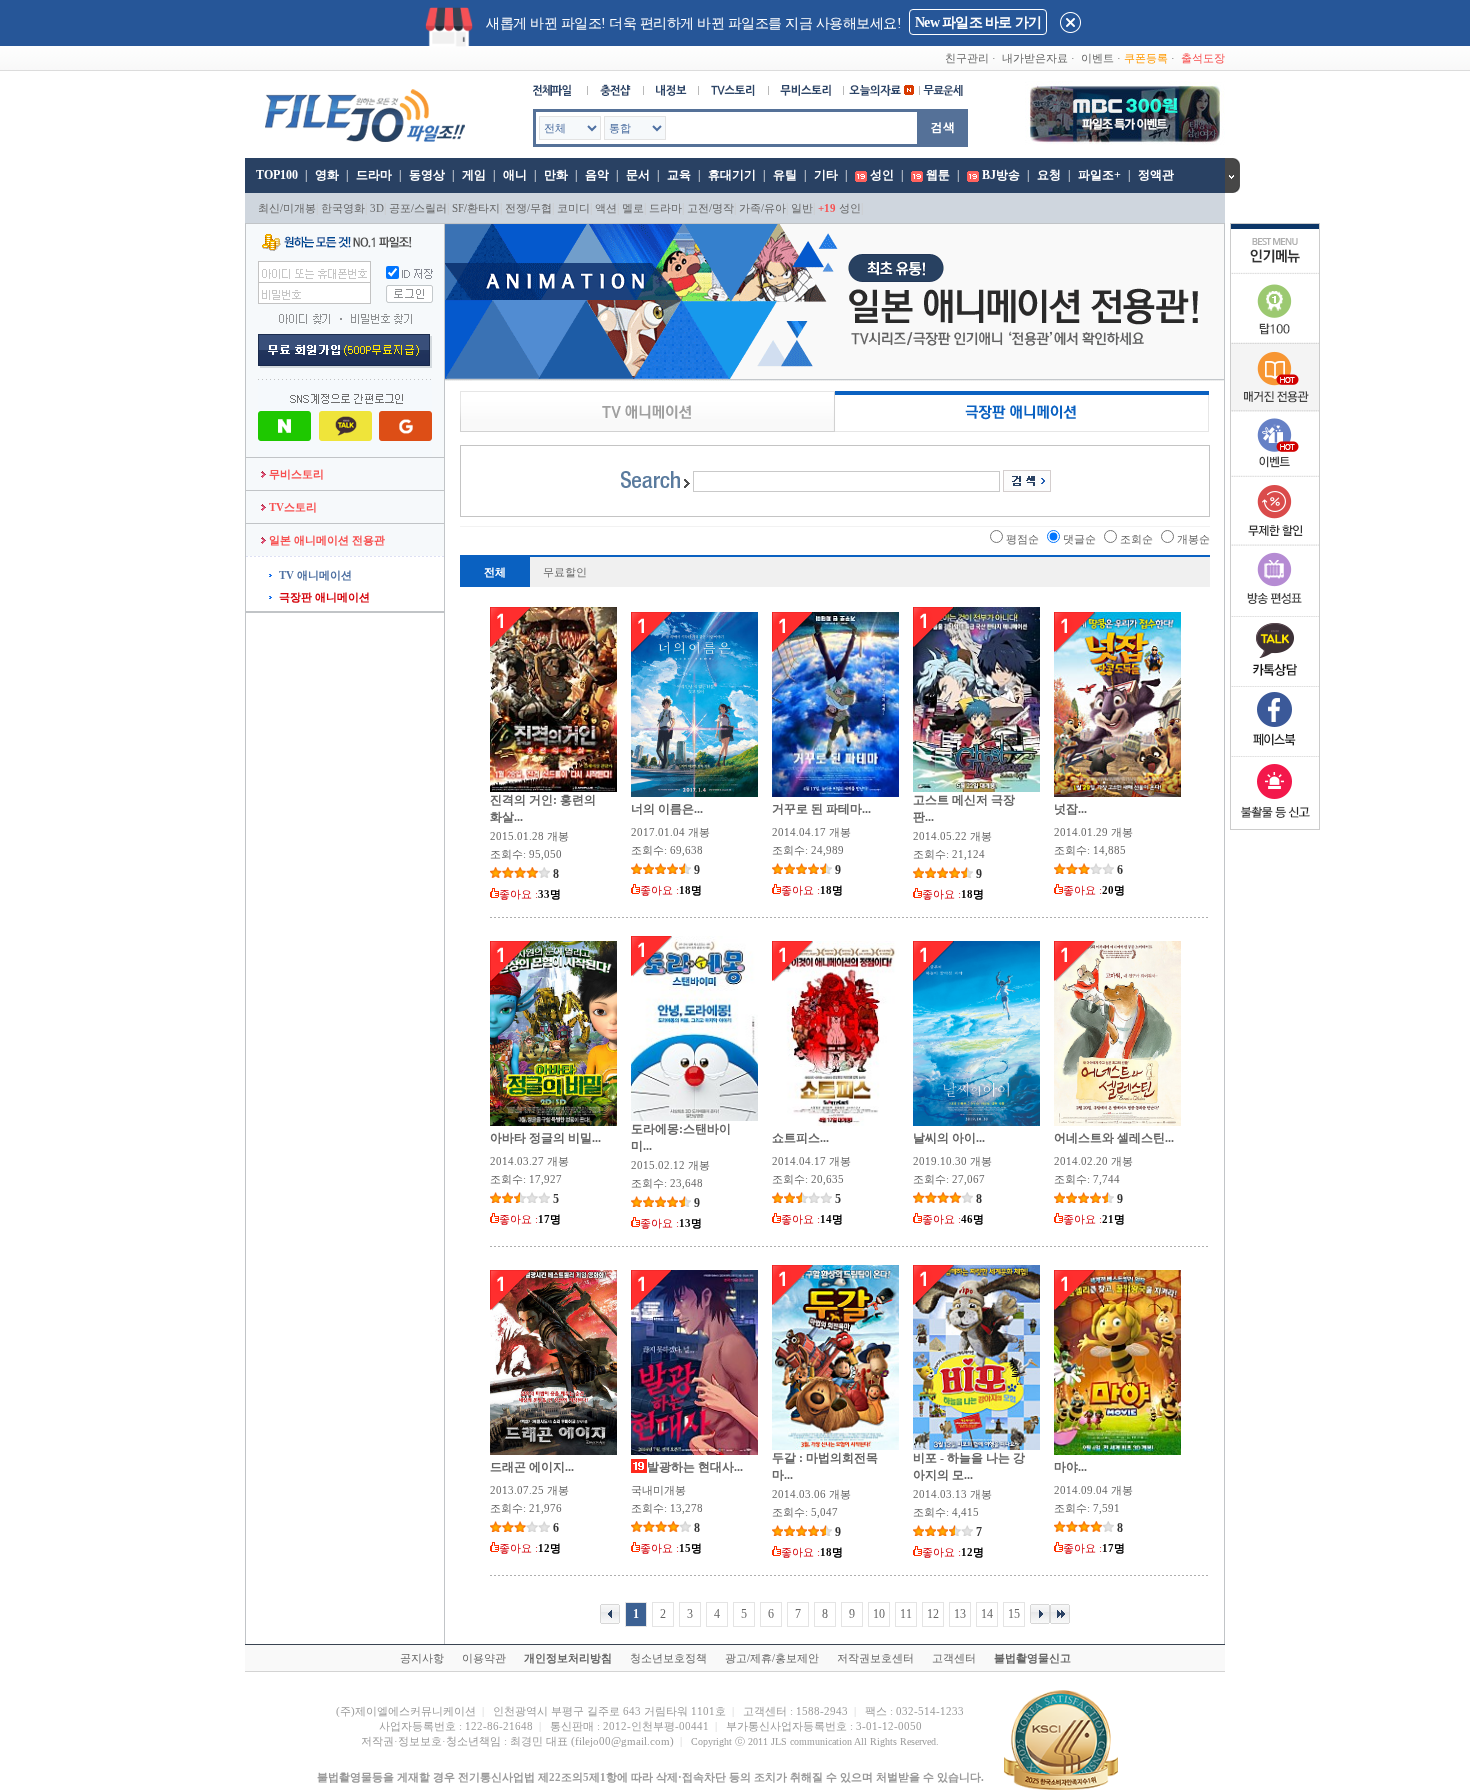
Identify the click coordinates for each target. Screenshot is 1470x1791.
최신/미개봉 (287, 208)
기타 (826, 175)
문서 (638, 175)
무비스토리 (295, 474)
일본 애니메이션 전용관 (325, 540)
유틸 (785, 175)
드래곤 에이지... (532, 1467)
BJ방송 (1001, 175)
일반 (802, 208)
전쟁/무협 (528, 208)
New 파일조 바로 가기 (978, 22)
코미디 (573, 208)
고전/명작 (710, 208)
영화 (327, 175)
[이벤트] (1275, 472)
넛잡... (1070, 809)
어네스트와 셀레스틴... (1114, 1138)
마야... (1070, 1467)
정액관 (1156, 175)
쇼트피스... (800, 1138)
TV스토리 (291, 507)
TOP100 (275, 175)
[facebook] (1275, 752)
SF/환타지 (476, 208)
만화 (556, 175)
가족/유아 (762, 208)
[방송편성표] (1275, 612)
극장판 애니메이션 (324, 597)
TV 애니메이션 (315, 575)
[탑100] (1275, 340)
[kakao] (1275, 682)
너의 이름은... (667, 809)
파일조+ (1099, 175)
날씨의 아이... (949, 1138)
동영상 (427, 175)
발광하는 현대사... (695, 1467)
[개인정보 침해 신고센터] (1275, 822)
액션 (606, 208)
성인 (882, 175)
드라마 (374, 175)
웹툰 (938, 175)
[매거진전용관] (1275, 407)
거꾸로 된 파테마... (821, 809)
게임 (474, 175)
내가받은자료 (1035, 58)
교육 (679, 175)
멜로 (633, 208)
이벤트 (1097, 58)
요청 (1049, 175)
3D (377, 208)
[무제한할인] (1275, 542)
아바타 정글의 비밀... (545, 1138)
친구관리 (967, 58)
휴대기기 (732, 175)
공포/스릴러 (418, 208)
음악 (597, 175)
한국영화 (343, 208)
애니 (515, 175)
